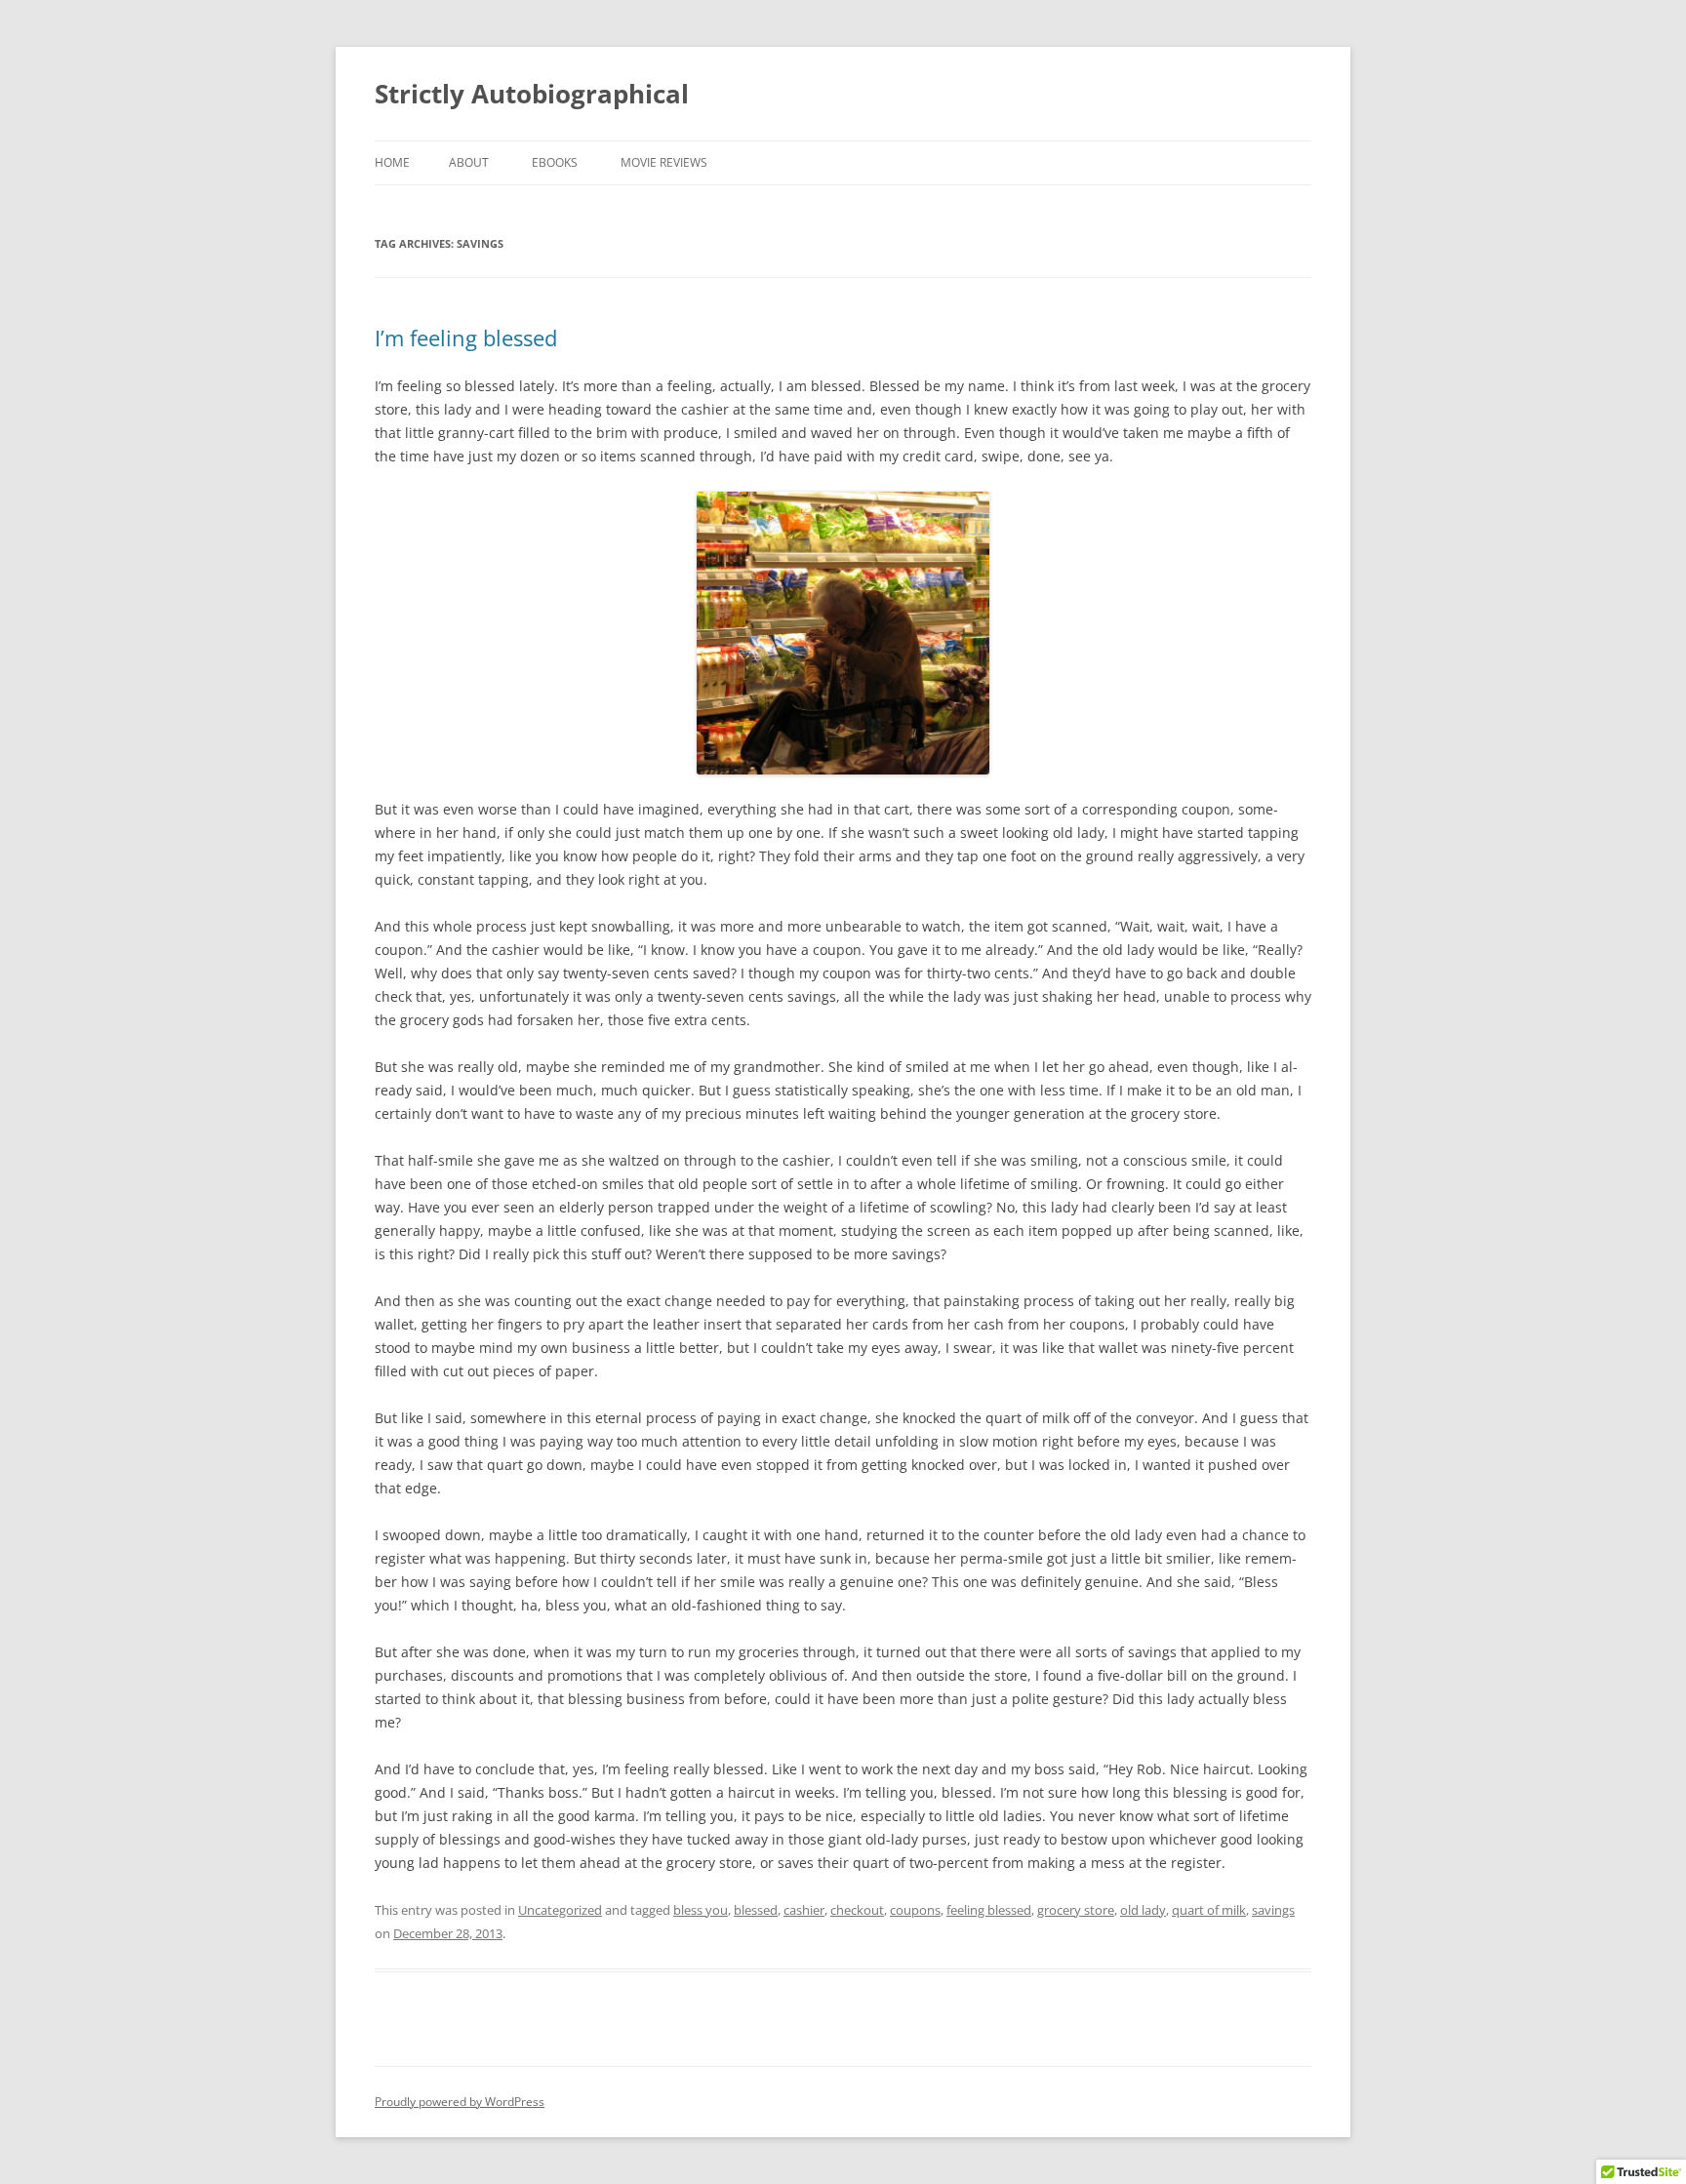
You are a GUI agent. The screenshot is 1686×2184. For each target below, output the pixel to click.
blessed (756, 1910)
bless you (701, 1910)
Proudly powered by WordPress (460, 2102)
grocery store (1076, 1910)
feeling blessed (989, 1910)
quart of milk (1209, 1910)
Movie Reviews (664, 162)
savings (1273, 1910)
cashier (804, 1910)
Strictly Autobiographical (532, 94)
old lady (1143, 1910)
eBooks (555, 162)
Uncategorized (560, 1910)
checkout (857, 1910)
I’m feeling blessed (466, 338)
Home (392, 162)
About (469, 162)
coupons (915, 1910)
